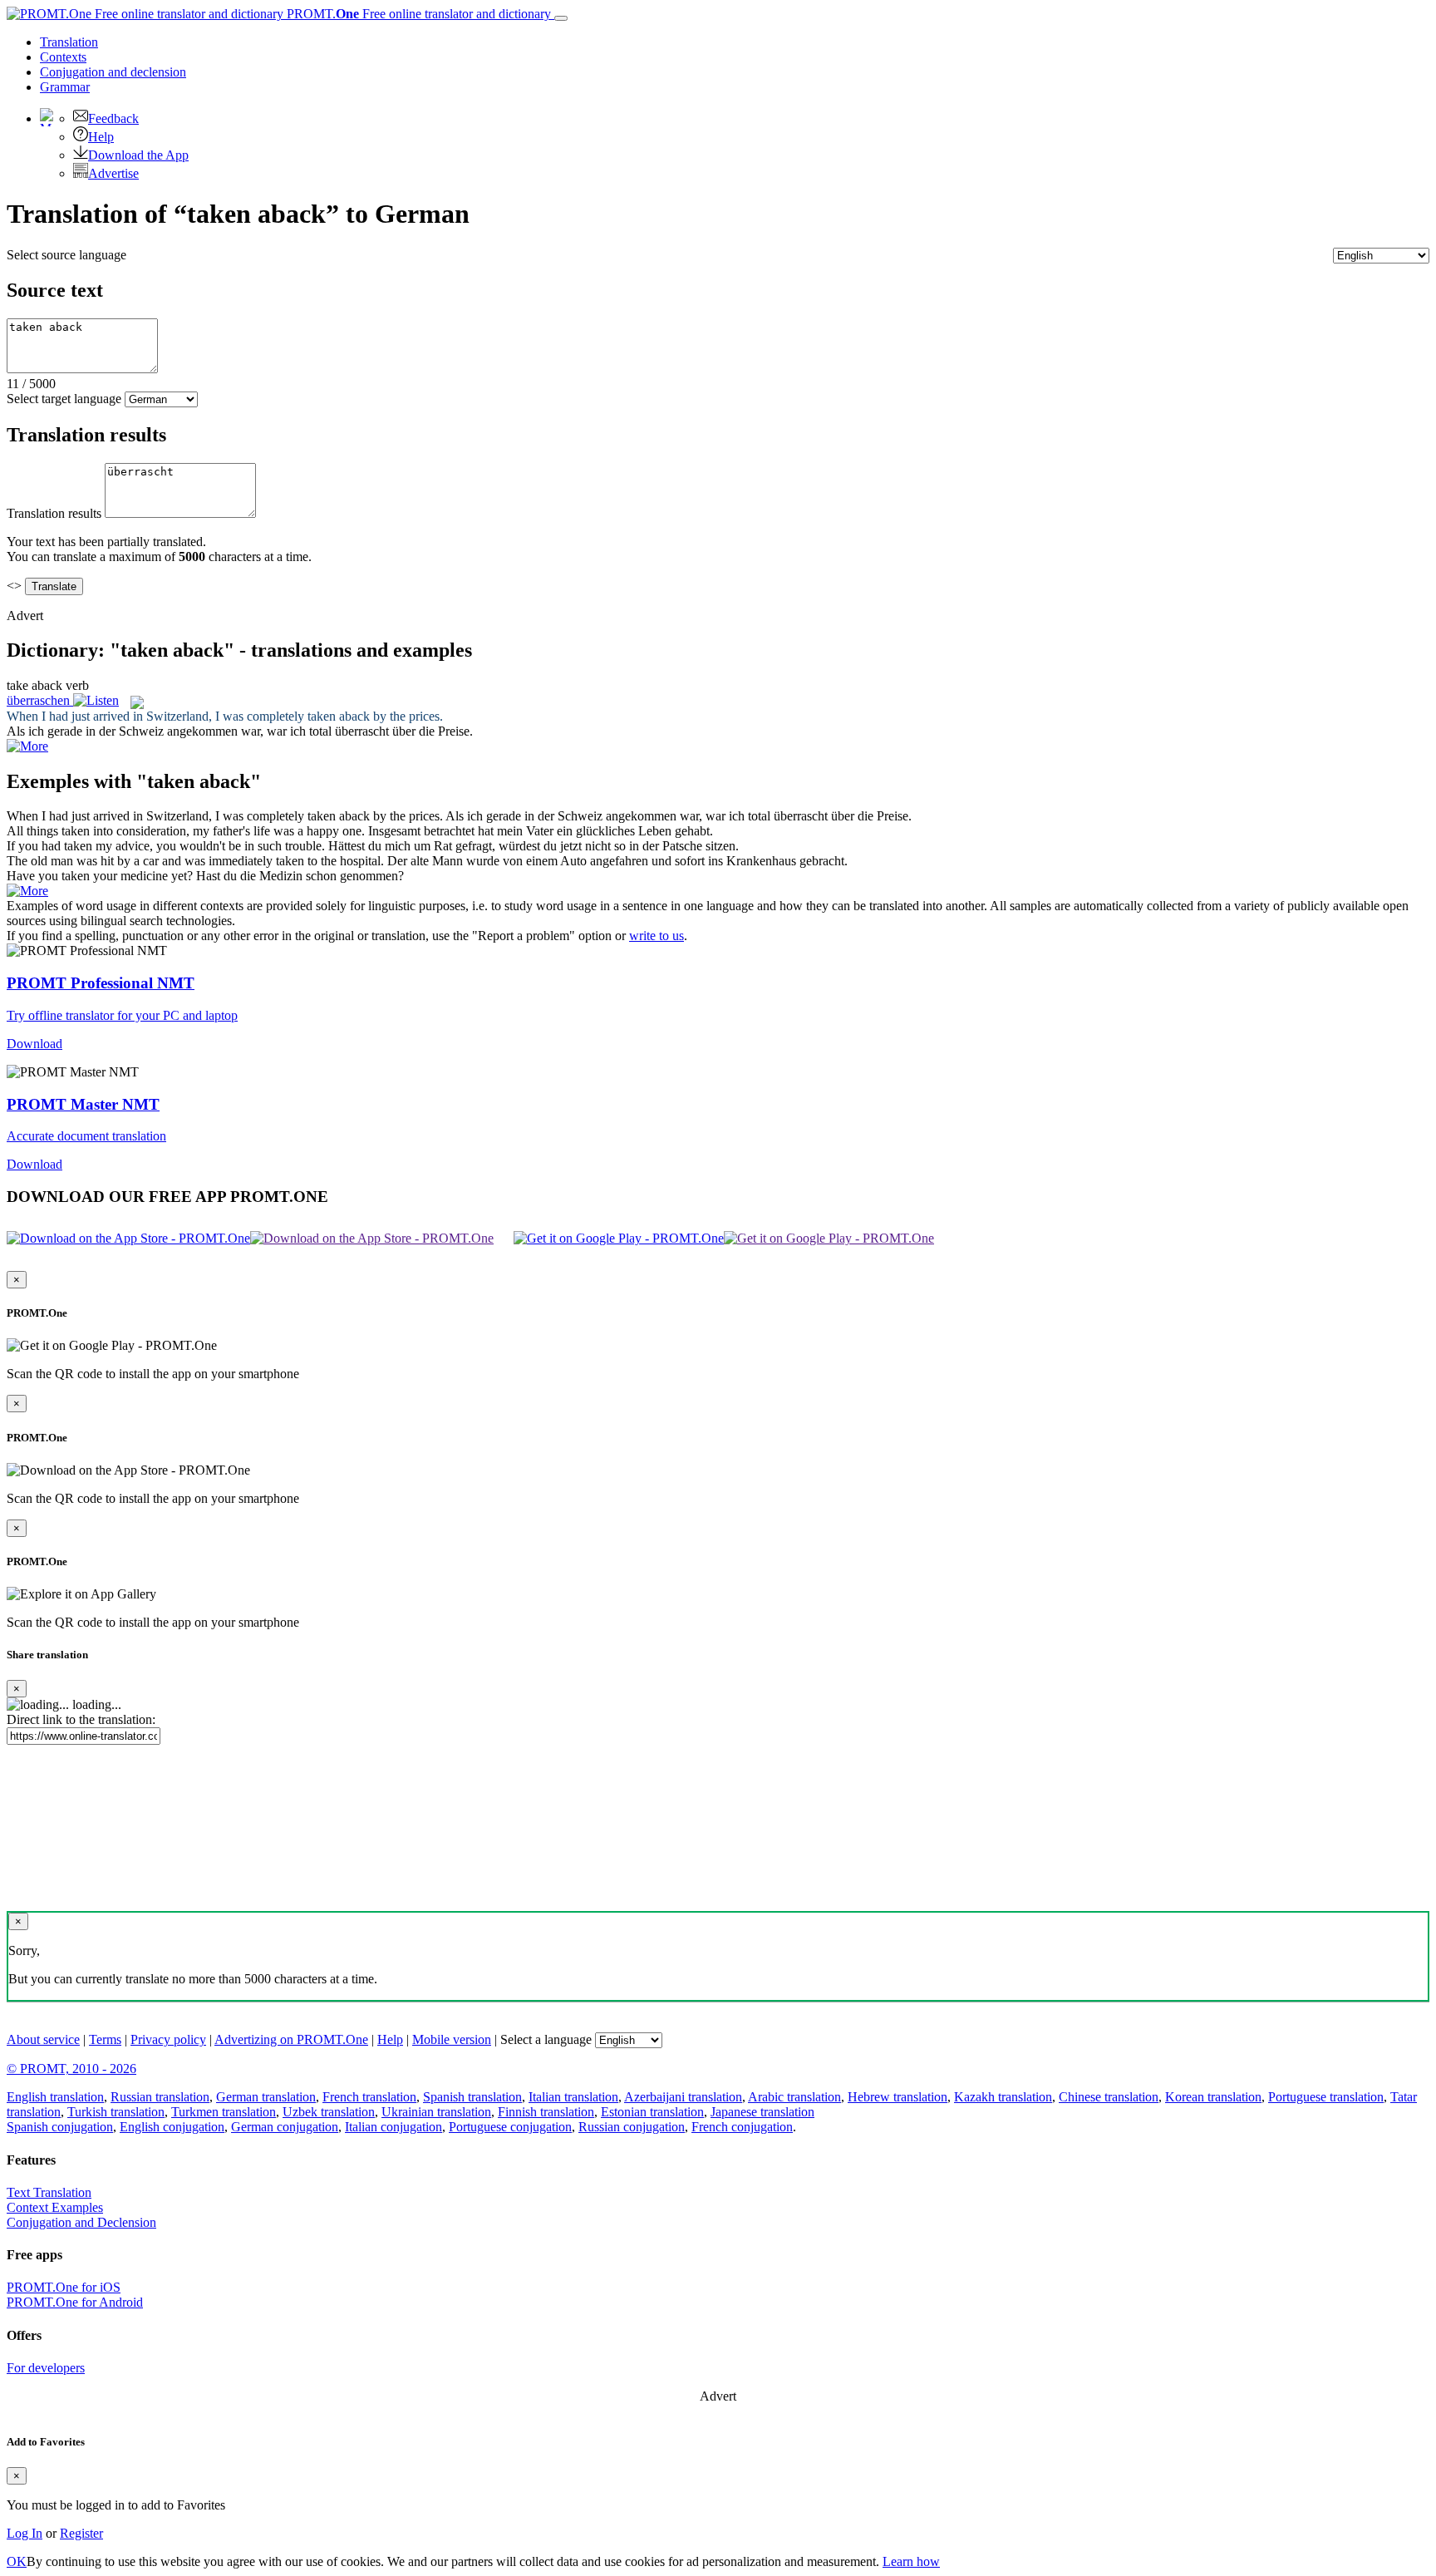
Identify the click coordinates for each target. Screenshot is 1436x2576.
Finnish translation (546, 2112)
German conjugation (285, 2127)
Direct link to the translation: (81, 1719)
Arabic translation (794, 2097)
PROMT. (417, 14)
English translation (55, 2097)
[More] (27, 891)
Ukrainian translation (436, 2112)
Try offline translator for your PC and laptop (122, 1015)
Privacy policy (168, 2039)
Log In (25, 2533)
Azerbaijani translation (683, 2097)
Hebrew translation (897, 2097)
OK (17, 2561)
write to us (657, 936)
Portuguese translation (1326, 2097)
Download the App (138, 155)
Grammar (65, 87)
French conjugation (742, 2127)
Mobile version (452, 2039)
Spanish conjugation (60, 2127)
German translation (266, 2097)
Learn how (911, 2561)
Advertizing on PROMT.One (291, 2039)
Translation (69, 42)
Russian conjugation (632, 2127)
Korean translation (1213, 2097)
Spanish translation (472, 2097)
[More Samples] (27, 746)
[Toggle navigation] (561, 18)
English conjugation (172, 2127)
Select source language (66, 255)
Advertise (113, 173)
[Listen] (96, 700)
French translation (369, 2097)
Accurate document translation (86, 1136)
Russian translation (160, 2097)
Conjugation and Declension (81, 2222)
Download (34, 1044)
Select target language (64, 399)
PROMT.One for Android (75, 2302)
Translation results (54, 513)
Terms (105, 2039)
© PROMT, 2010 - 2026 (71, 2069)
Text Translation (49, 2192)
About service (43, 2039)
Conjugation (113, 72)
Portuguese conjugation (510, 2127)
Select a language (546, 2039)
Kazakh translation (1003, 2097)
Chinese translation (1109, 2097)
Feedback (113, 118)
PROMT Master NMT (83, 1104)
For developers (46, 2368)
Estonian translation (652, 2112)
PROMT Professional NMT (101, 983)
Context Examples (55, 2207)
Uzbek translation (329, 2112)
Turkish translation (116, 2112)
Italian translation (573, 2097)
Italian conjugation (393, 2127)
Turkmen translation (224, 2112)
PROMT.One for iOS (64, 2287)
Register (81, 2533)
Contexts (63, 57)
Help (101, 137)
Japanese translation (762, 2112)
